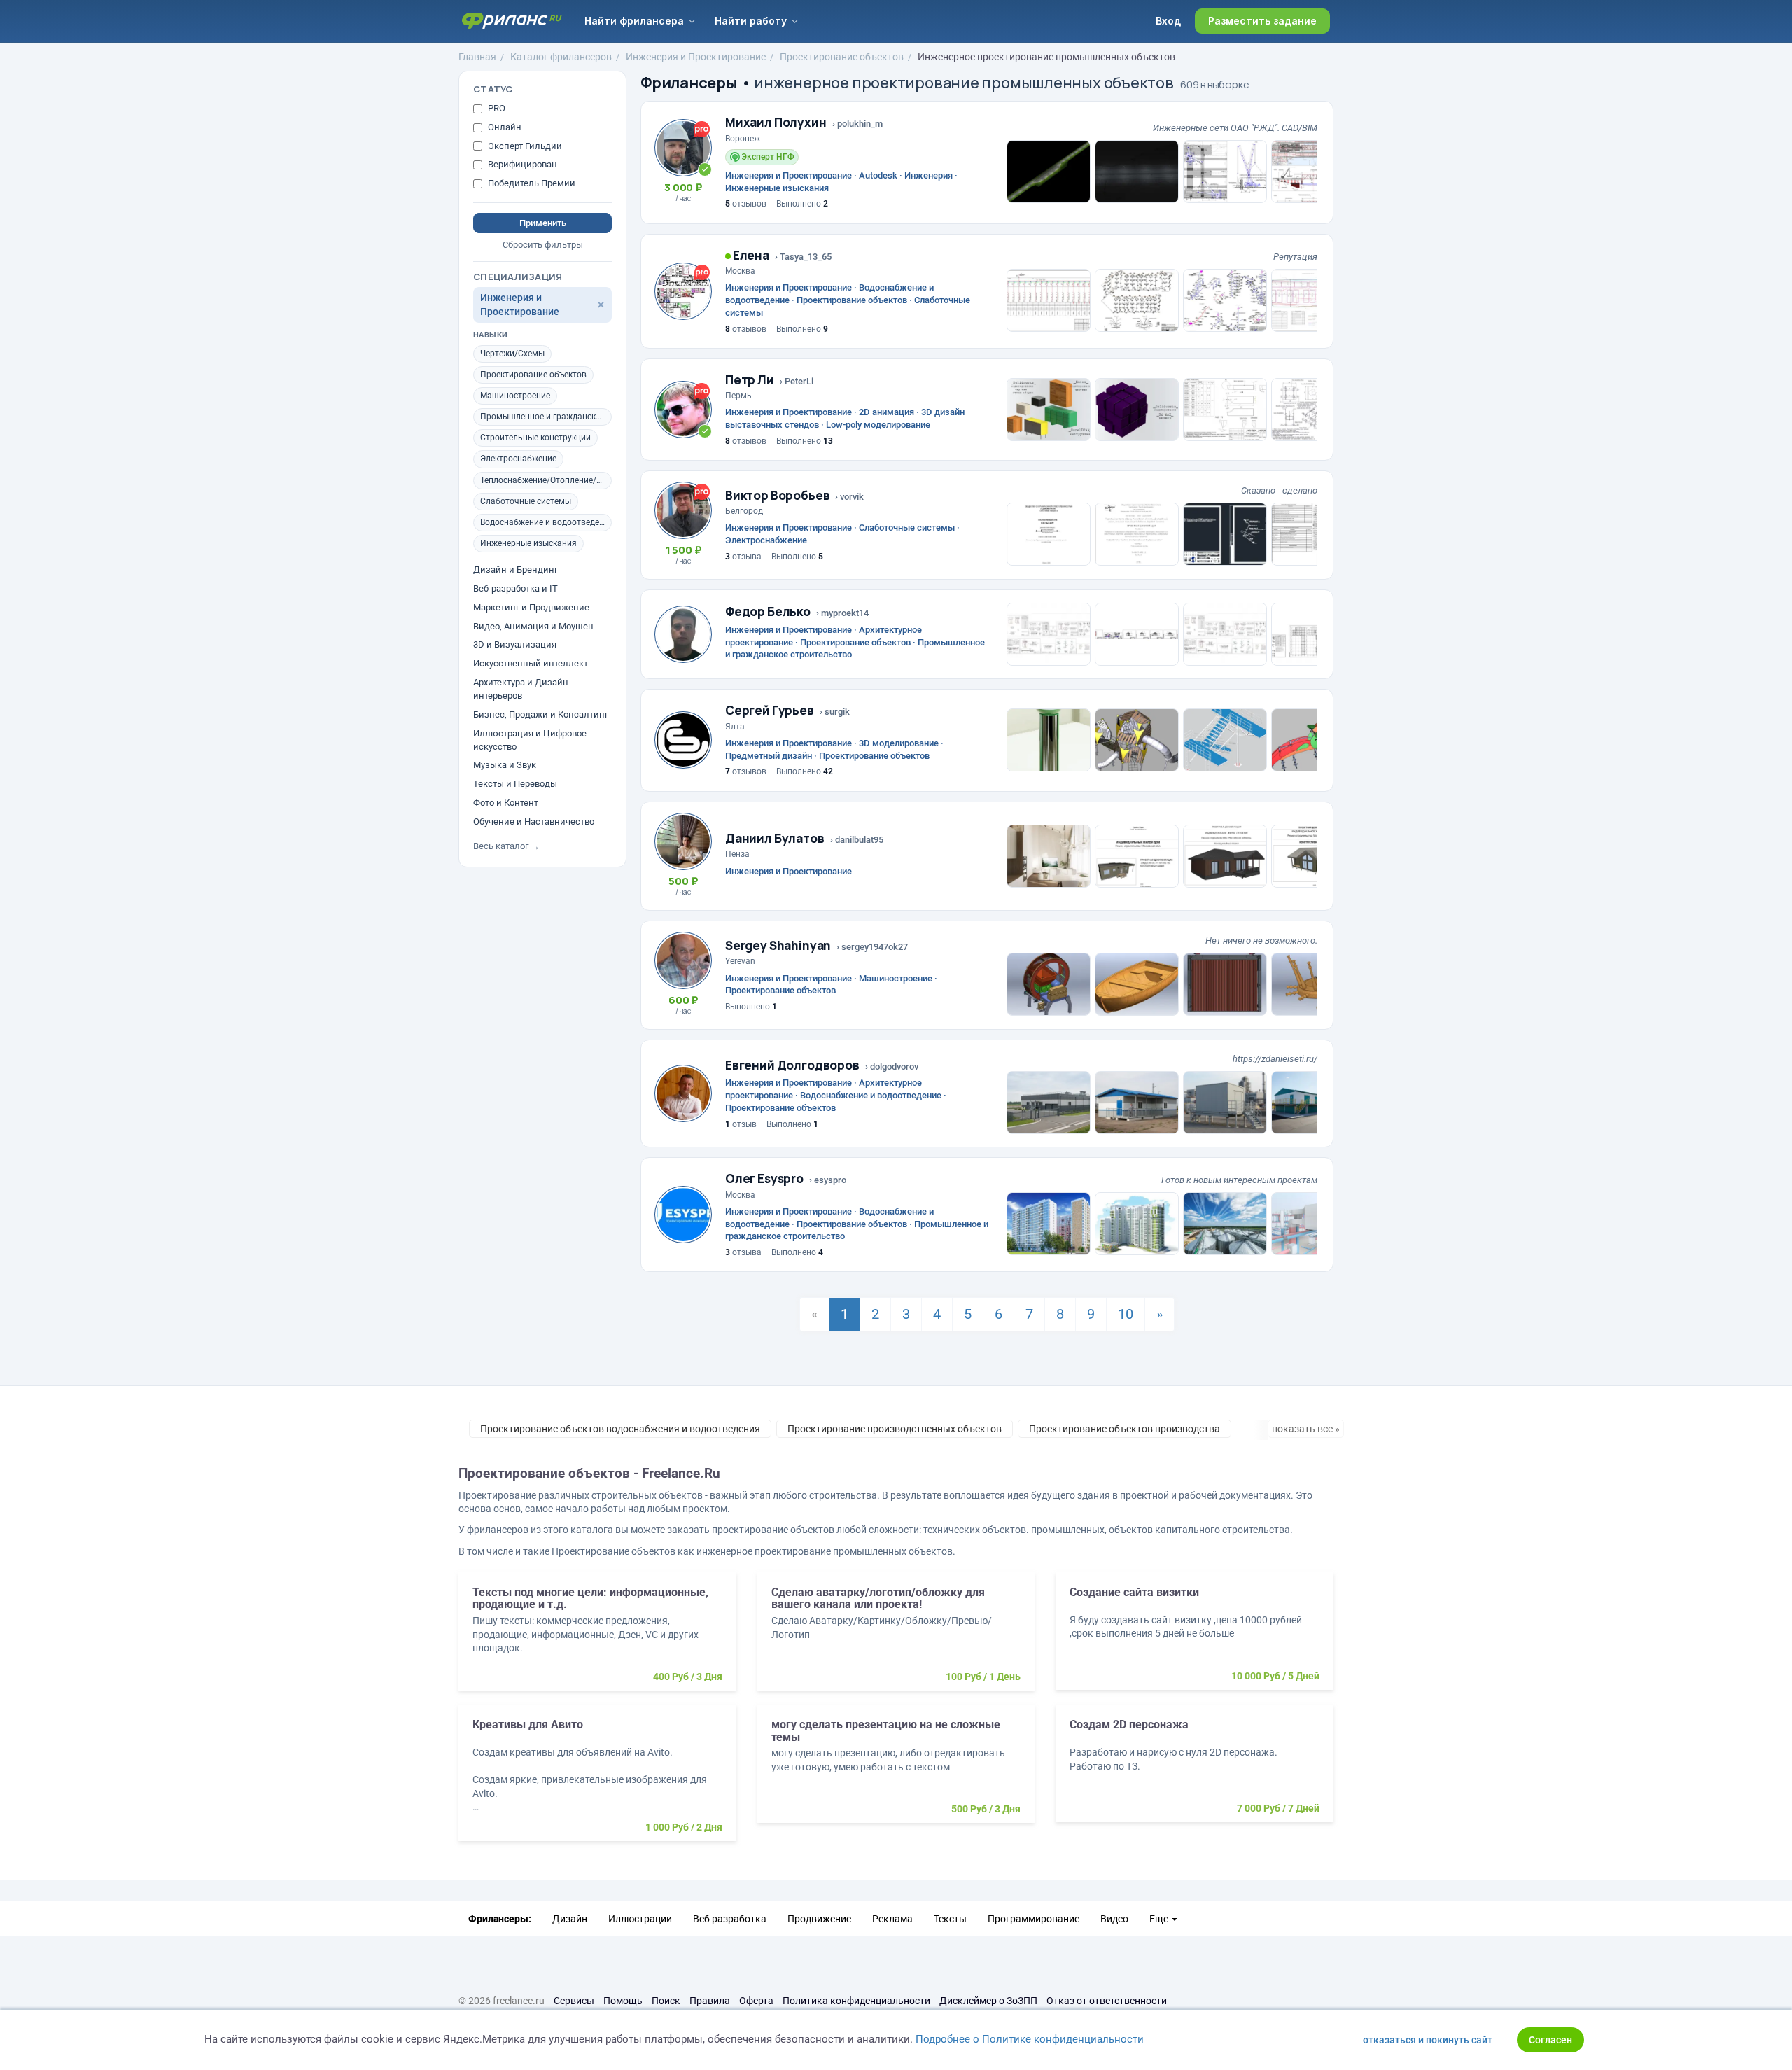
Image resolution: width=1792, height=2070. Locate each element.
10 (1126, 1314)
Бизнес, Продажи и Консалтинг (541, 714)
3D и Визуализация (515, 644)
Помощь (623, 2001)
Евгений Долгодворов (792, 1065)
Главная (477, 57)
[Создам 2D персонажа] (1195, 1770)
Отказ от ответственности (1107, 2001)
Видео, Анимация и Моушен (533, 626)
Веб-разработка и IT (516, 588)
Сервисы (574, 2001)
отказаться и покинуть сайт (1428, 2040)
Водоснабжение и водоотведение (546, 522)
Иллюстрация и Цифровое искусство (530, 740)
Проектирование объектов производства (1125, 1429)
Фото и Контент (506, 803)
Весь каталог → (506, 846)
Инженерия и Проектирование (696, 57)
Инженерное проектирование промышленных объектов (1046, 57)
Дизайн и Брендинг (516, 569)
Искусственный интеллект (531, 663)
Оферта (756, 2001)
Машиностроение (515, 396)
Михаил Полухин (776, 122)
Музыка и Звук (505, 765)
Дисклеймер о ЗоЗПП (988, 2001)
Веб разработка (730, 1919)
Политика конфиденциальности (856, 2001)
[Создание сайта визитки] (1195, 1638)
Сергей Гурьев (770, 710)
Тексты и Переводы (515, 784)
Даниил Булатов (775, 838)
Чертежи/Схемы (512, 354)
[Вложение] (1049, 172)
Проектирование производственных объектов (895, 1429)
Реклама (892, 1919)
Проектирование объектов (842, 57)
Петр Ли (750, 380)
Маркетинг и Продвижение (531, 607)
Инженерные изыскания (528, 543)
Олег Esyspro (764, 1179)
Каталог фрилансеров (561, 57)
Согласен (1550, 2040)
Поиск (666, 2001)
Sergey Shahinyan (778, 945)
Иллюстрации (640, 1919)
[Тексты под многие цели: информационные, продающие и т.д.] (597, 1638)
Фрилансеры (689, 83)
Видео (1114, 1919)
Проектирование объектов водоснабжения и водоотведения (620, 1429)
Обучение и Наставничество (534, 821)
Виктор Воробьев (777, 495)
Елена (750, 255)
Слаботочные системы (526, 501)
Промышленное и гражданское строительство (546, 417)
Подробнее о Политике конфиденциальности (1030, 2039)
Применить (543, 223)
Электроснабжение (518, 459)
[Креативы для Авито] (597, 1780)
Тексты (950, 1919)
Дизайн (570, 1919)
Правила (710, 2001)
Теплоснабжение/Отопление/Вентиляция (546, 480)
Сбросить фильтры (543, 245)
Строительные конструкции (535, 438)
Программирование (1034, 1919)
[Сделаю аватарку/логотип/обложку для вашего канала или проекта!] (896, 1638)
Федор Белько (768, 611)
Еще (1160, 1919)
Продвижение (819, 1919)
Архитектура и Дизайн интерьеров (521, 689)
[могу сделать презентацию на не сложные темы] (896, 1771)
